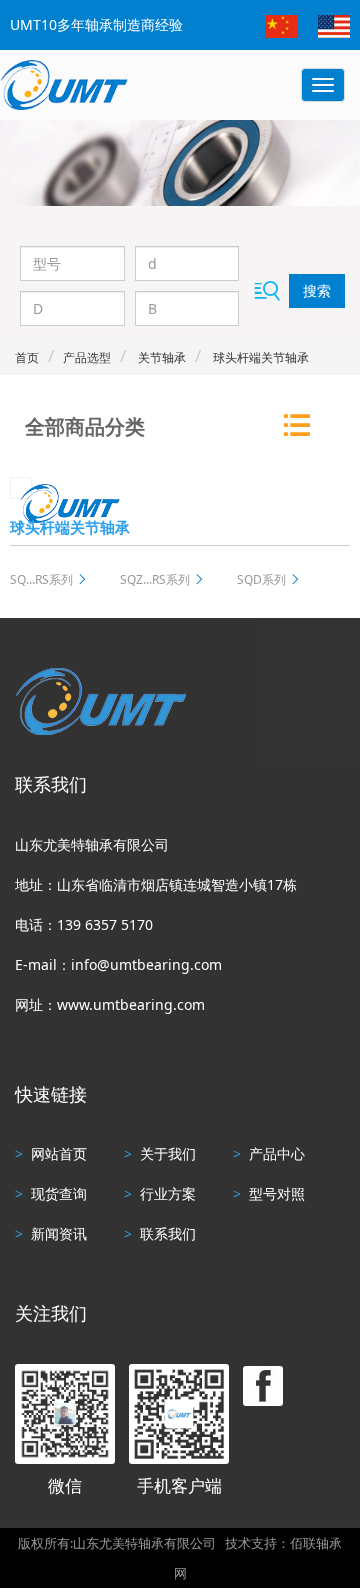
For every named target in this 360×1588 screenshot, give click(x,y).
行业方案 (160, 1193)
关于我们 (160, 1153)
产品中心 (269, 1153)
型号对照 (269, 1193)
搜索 (317, 290)
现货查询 (51, 1193)
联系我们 (160, 1233)
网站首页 (51, 1153)
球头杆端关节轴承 (259, 357)
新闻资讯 (51, 1233)
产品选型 (87, 357)
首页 (27, 357)
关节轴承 (160, 357)
